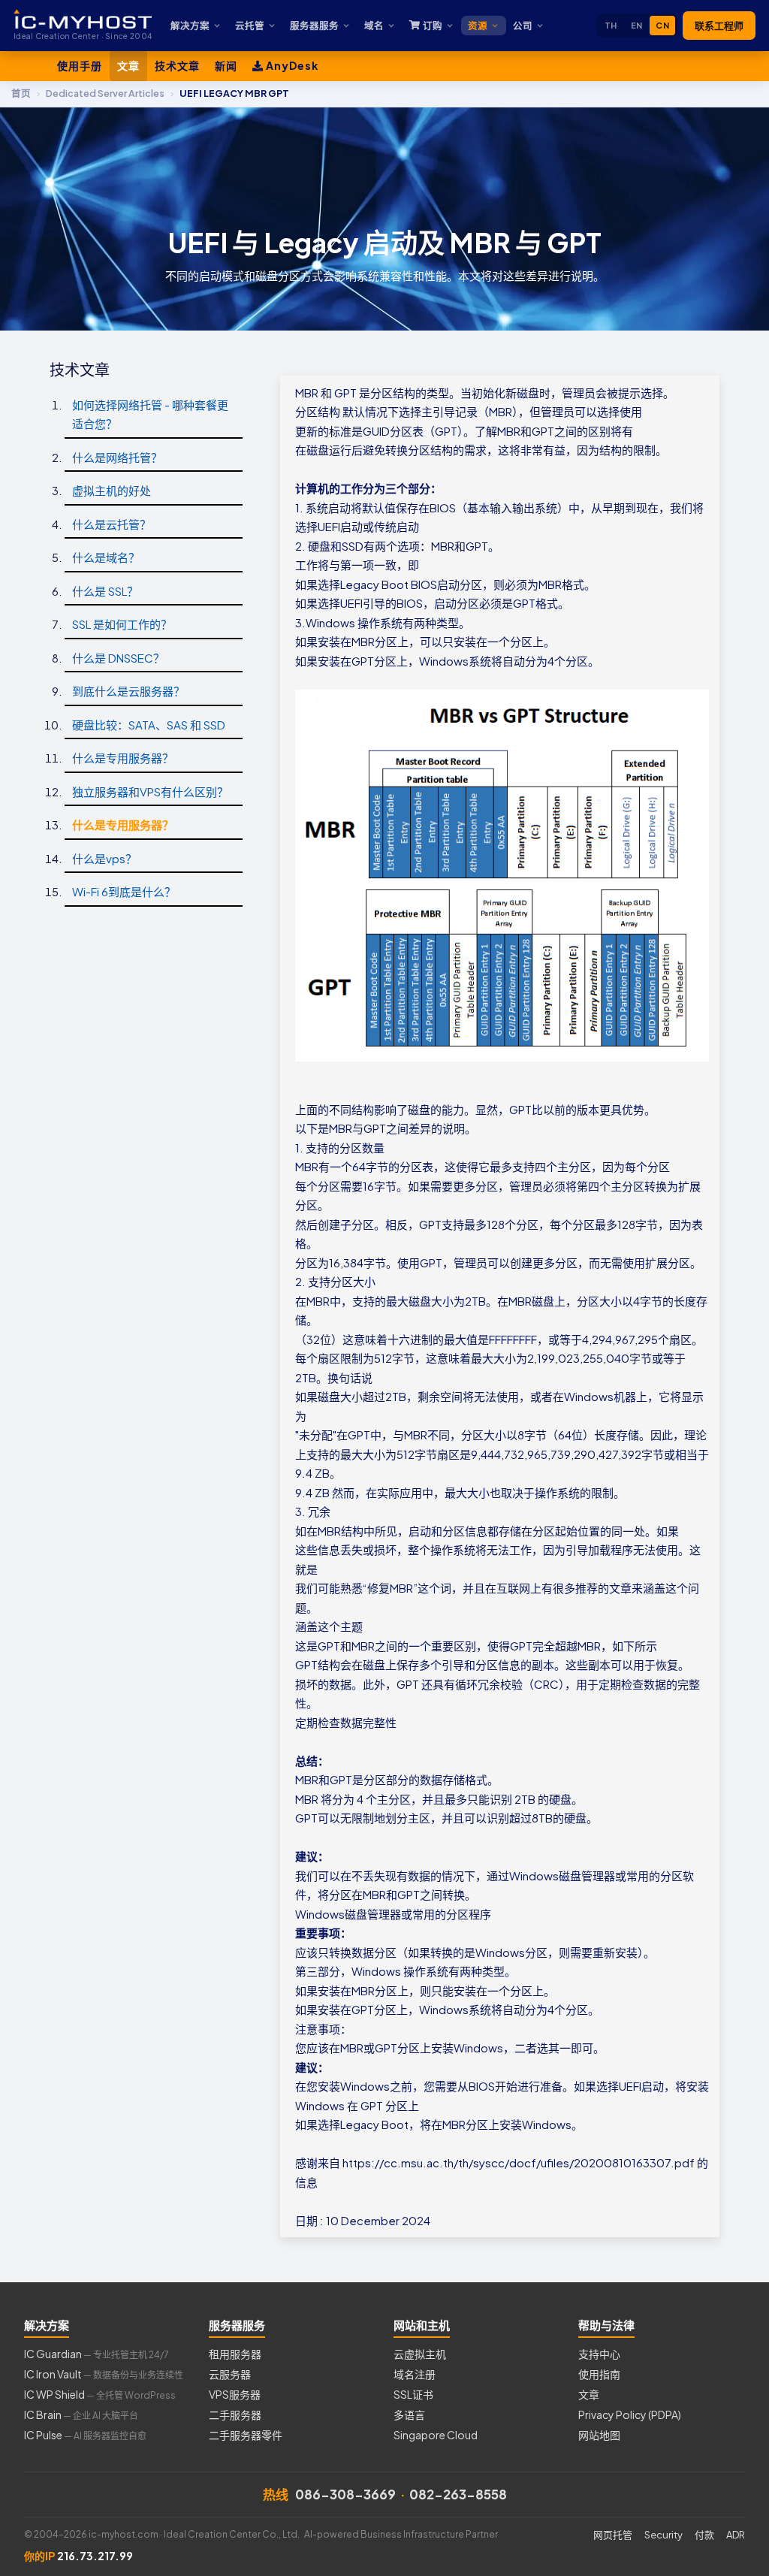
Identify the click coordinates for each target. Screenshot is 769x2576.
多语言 (409, 2414)
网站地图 (599, 2435)
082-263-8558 (458, 2494)
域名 (374, 26)
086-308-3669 (345, 2494)
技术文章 (177, 65)
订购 (433, 26)
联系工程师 (719, 26)
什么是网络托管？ (117, 457)
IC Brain (81, 2414)
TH (611, 25)
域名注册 (415, 2374)
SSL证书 (413, 2394)
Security (663, 2535)
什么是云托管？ (112, 524)
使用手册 (80, 65)
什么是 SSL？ (105, 591)
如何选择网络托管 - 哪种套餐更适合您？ (150, 414)
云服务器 (230, 2374)
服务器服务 (314, 26)
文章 (128, 65)
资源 (478, 26)
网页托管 (613, 2535)
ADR (736, 2535)
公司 (523, 26)
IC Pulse (85, 2435)
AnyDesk (291, 65)
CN (662, 25)
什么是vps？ (104, 858)
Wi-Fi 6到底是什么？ (124, 891)
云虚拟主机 (420, 2354)
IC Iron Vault (104, 2374)
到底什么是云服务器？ (128, 691)
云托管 (250, 26)
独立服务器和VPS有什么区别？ (150, 791)
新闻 (226, 65)
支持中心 (599, 2354)
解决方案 (190, 26)
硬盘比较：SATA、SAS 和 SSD (149, 725)
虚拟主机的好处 (112, 490)
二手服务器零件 (246, 2435)
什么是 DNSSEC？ (118, 658)
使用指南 (599, 2374)
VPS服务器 (235, 2394)
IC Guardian (97, 2354)
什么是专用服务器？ (123, 758)
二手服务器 (235, 2414)
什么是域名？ (106, 557)
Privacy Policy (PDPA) (630, 2414)
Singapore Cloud (436, 2435)
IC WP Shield (100, 2394)
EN (637, 25)
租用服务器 (235, 2354)
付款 (704, 2535)
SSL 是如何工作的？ (122, 624)
